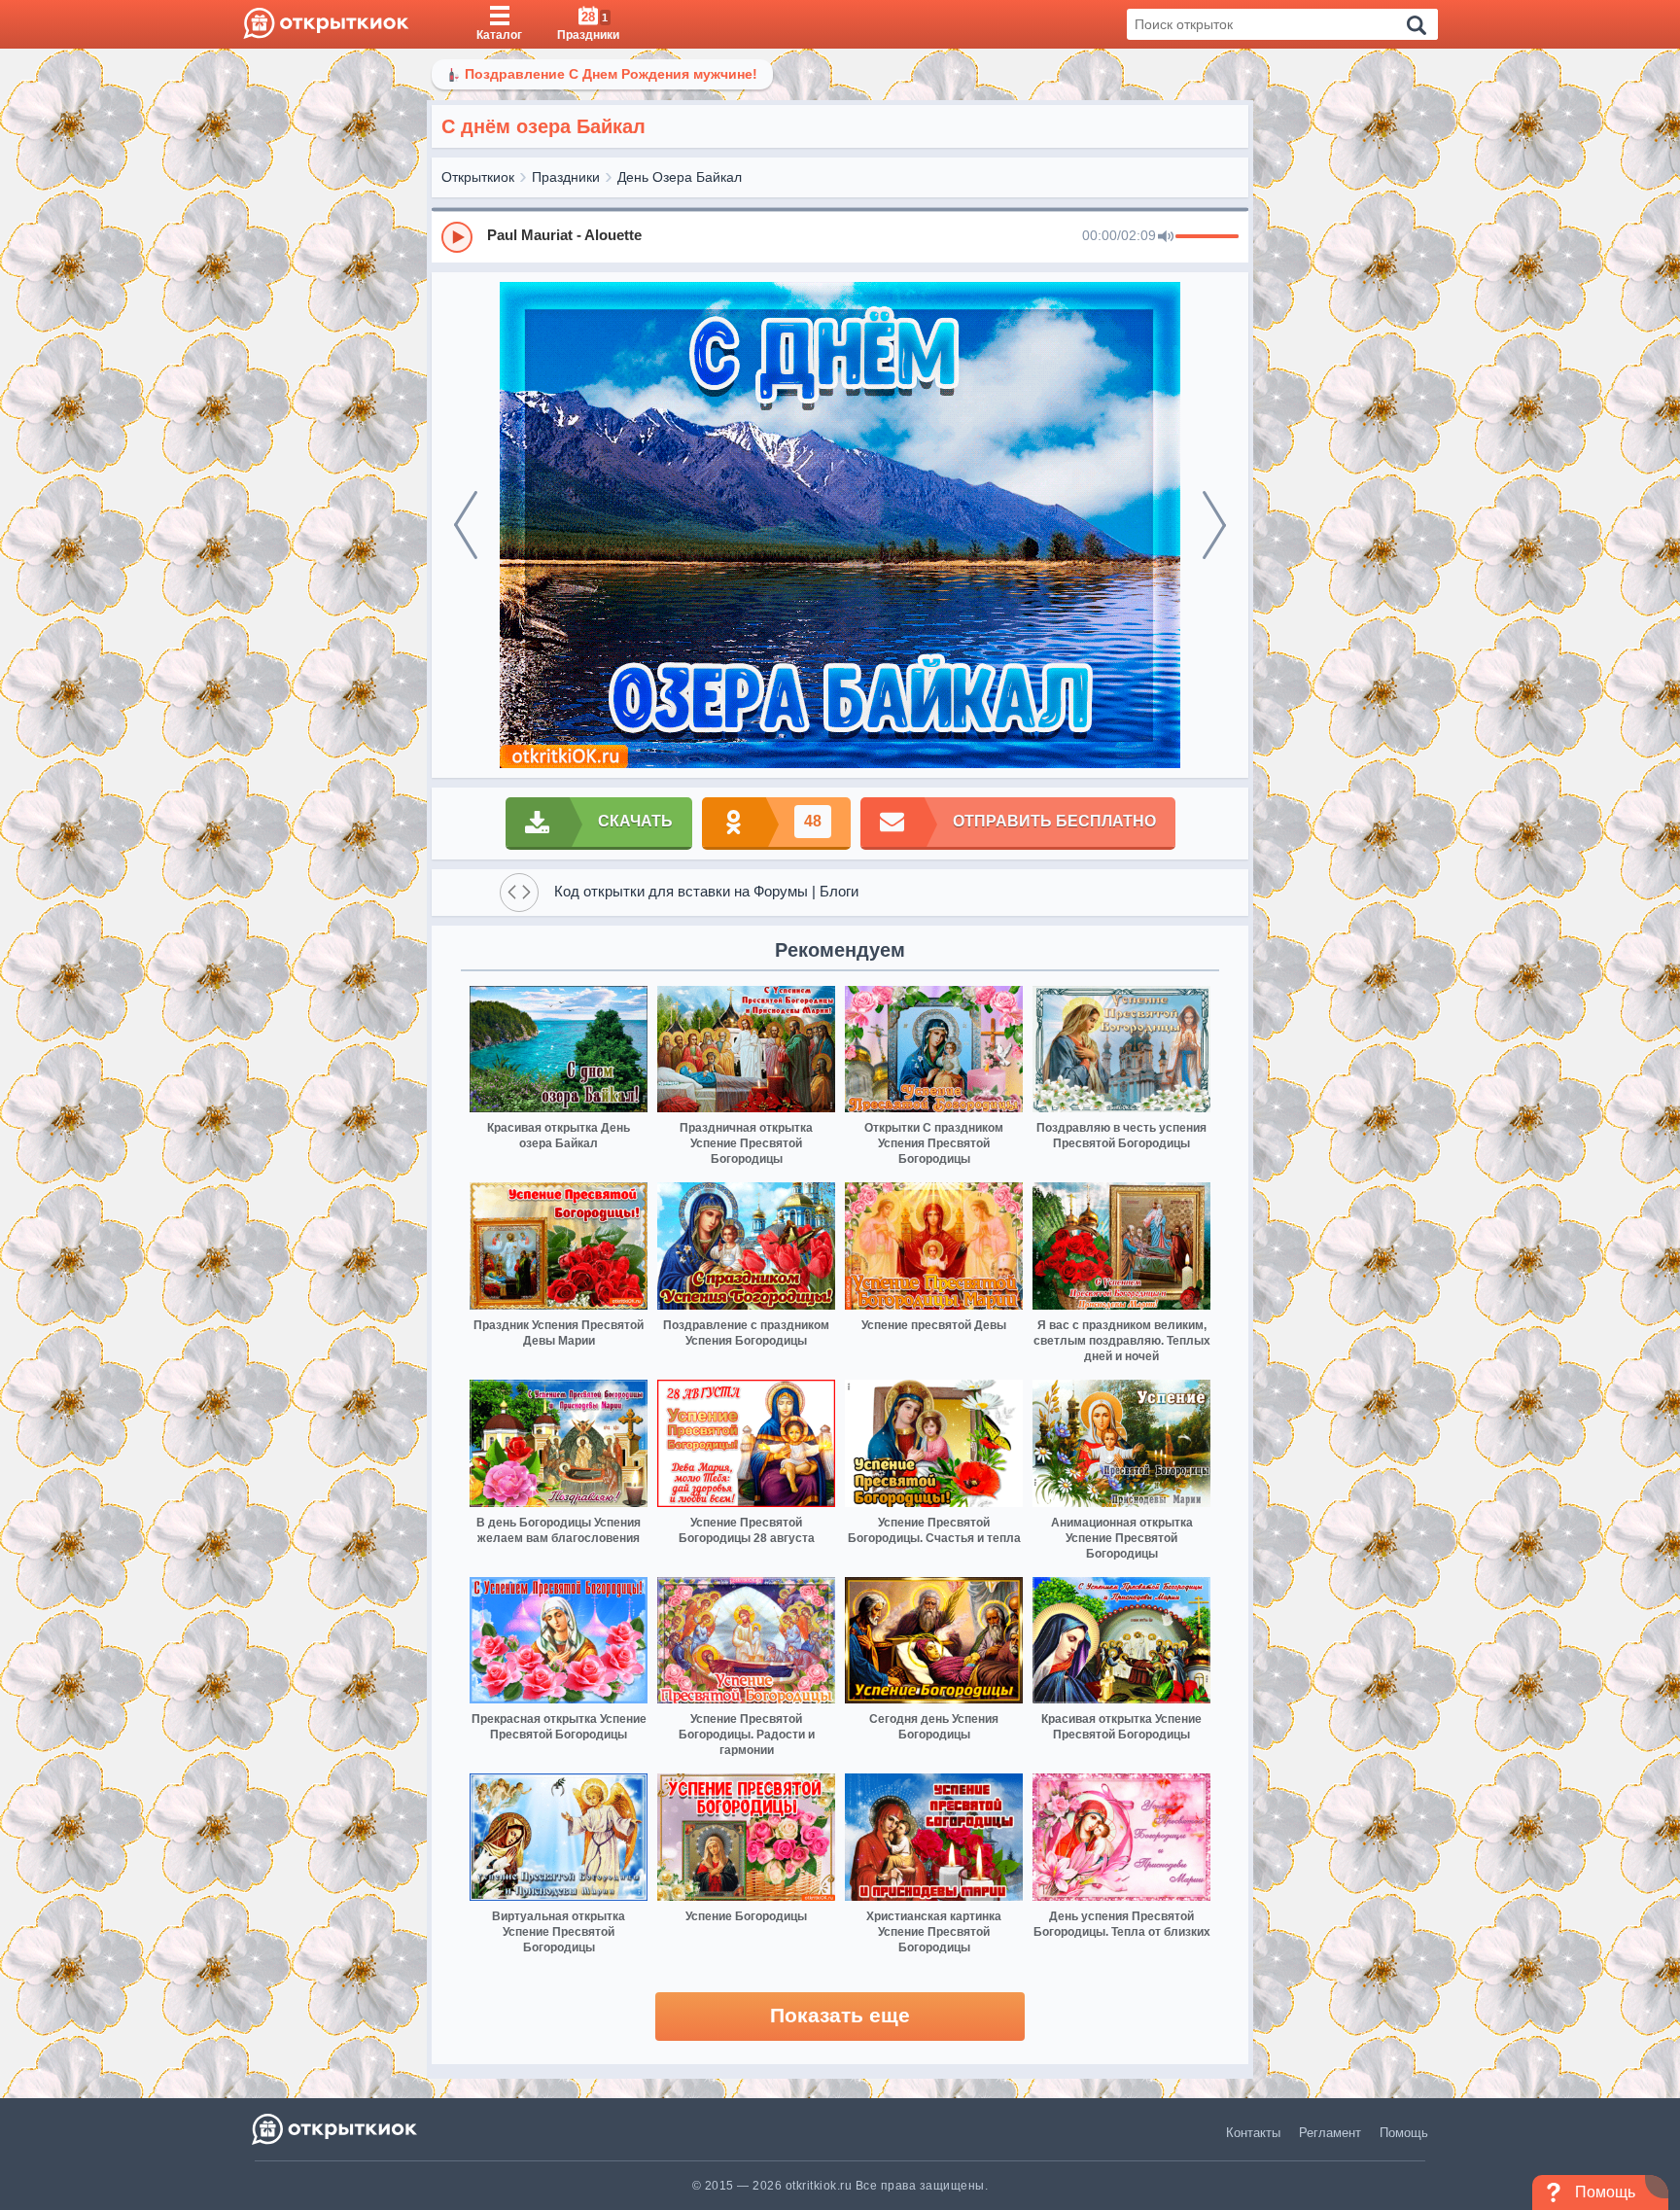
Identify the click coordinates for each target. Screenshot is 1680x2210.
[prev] (466, 525)
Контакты (1253, 2133)
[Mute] (1166, 237)
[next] (1214, 525)
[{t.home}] (336, 2129)
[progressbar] (1207, 237)
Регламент (1330, 2133)
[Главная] (326, 24)
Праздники (566, 177)
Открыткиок (478, 177)
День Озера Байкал (680, 177)
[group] (840, 236)
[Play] (457, 237)
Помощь (1404, 2133)
